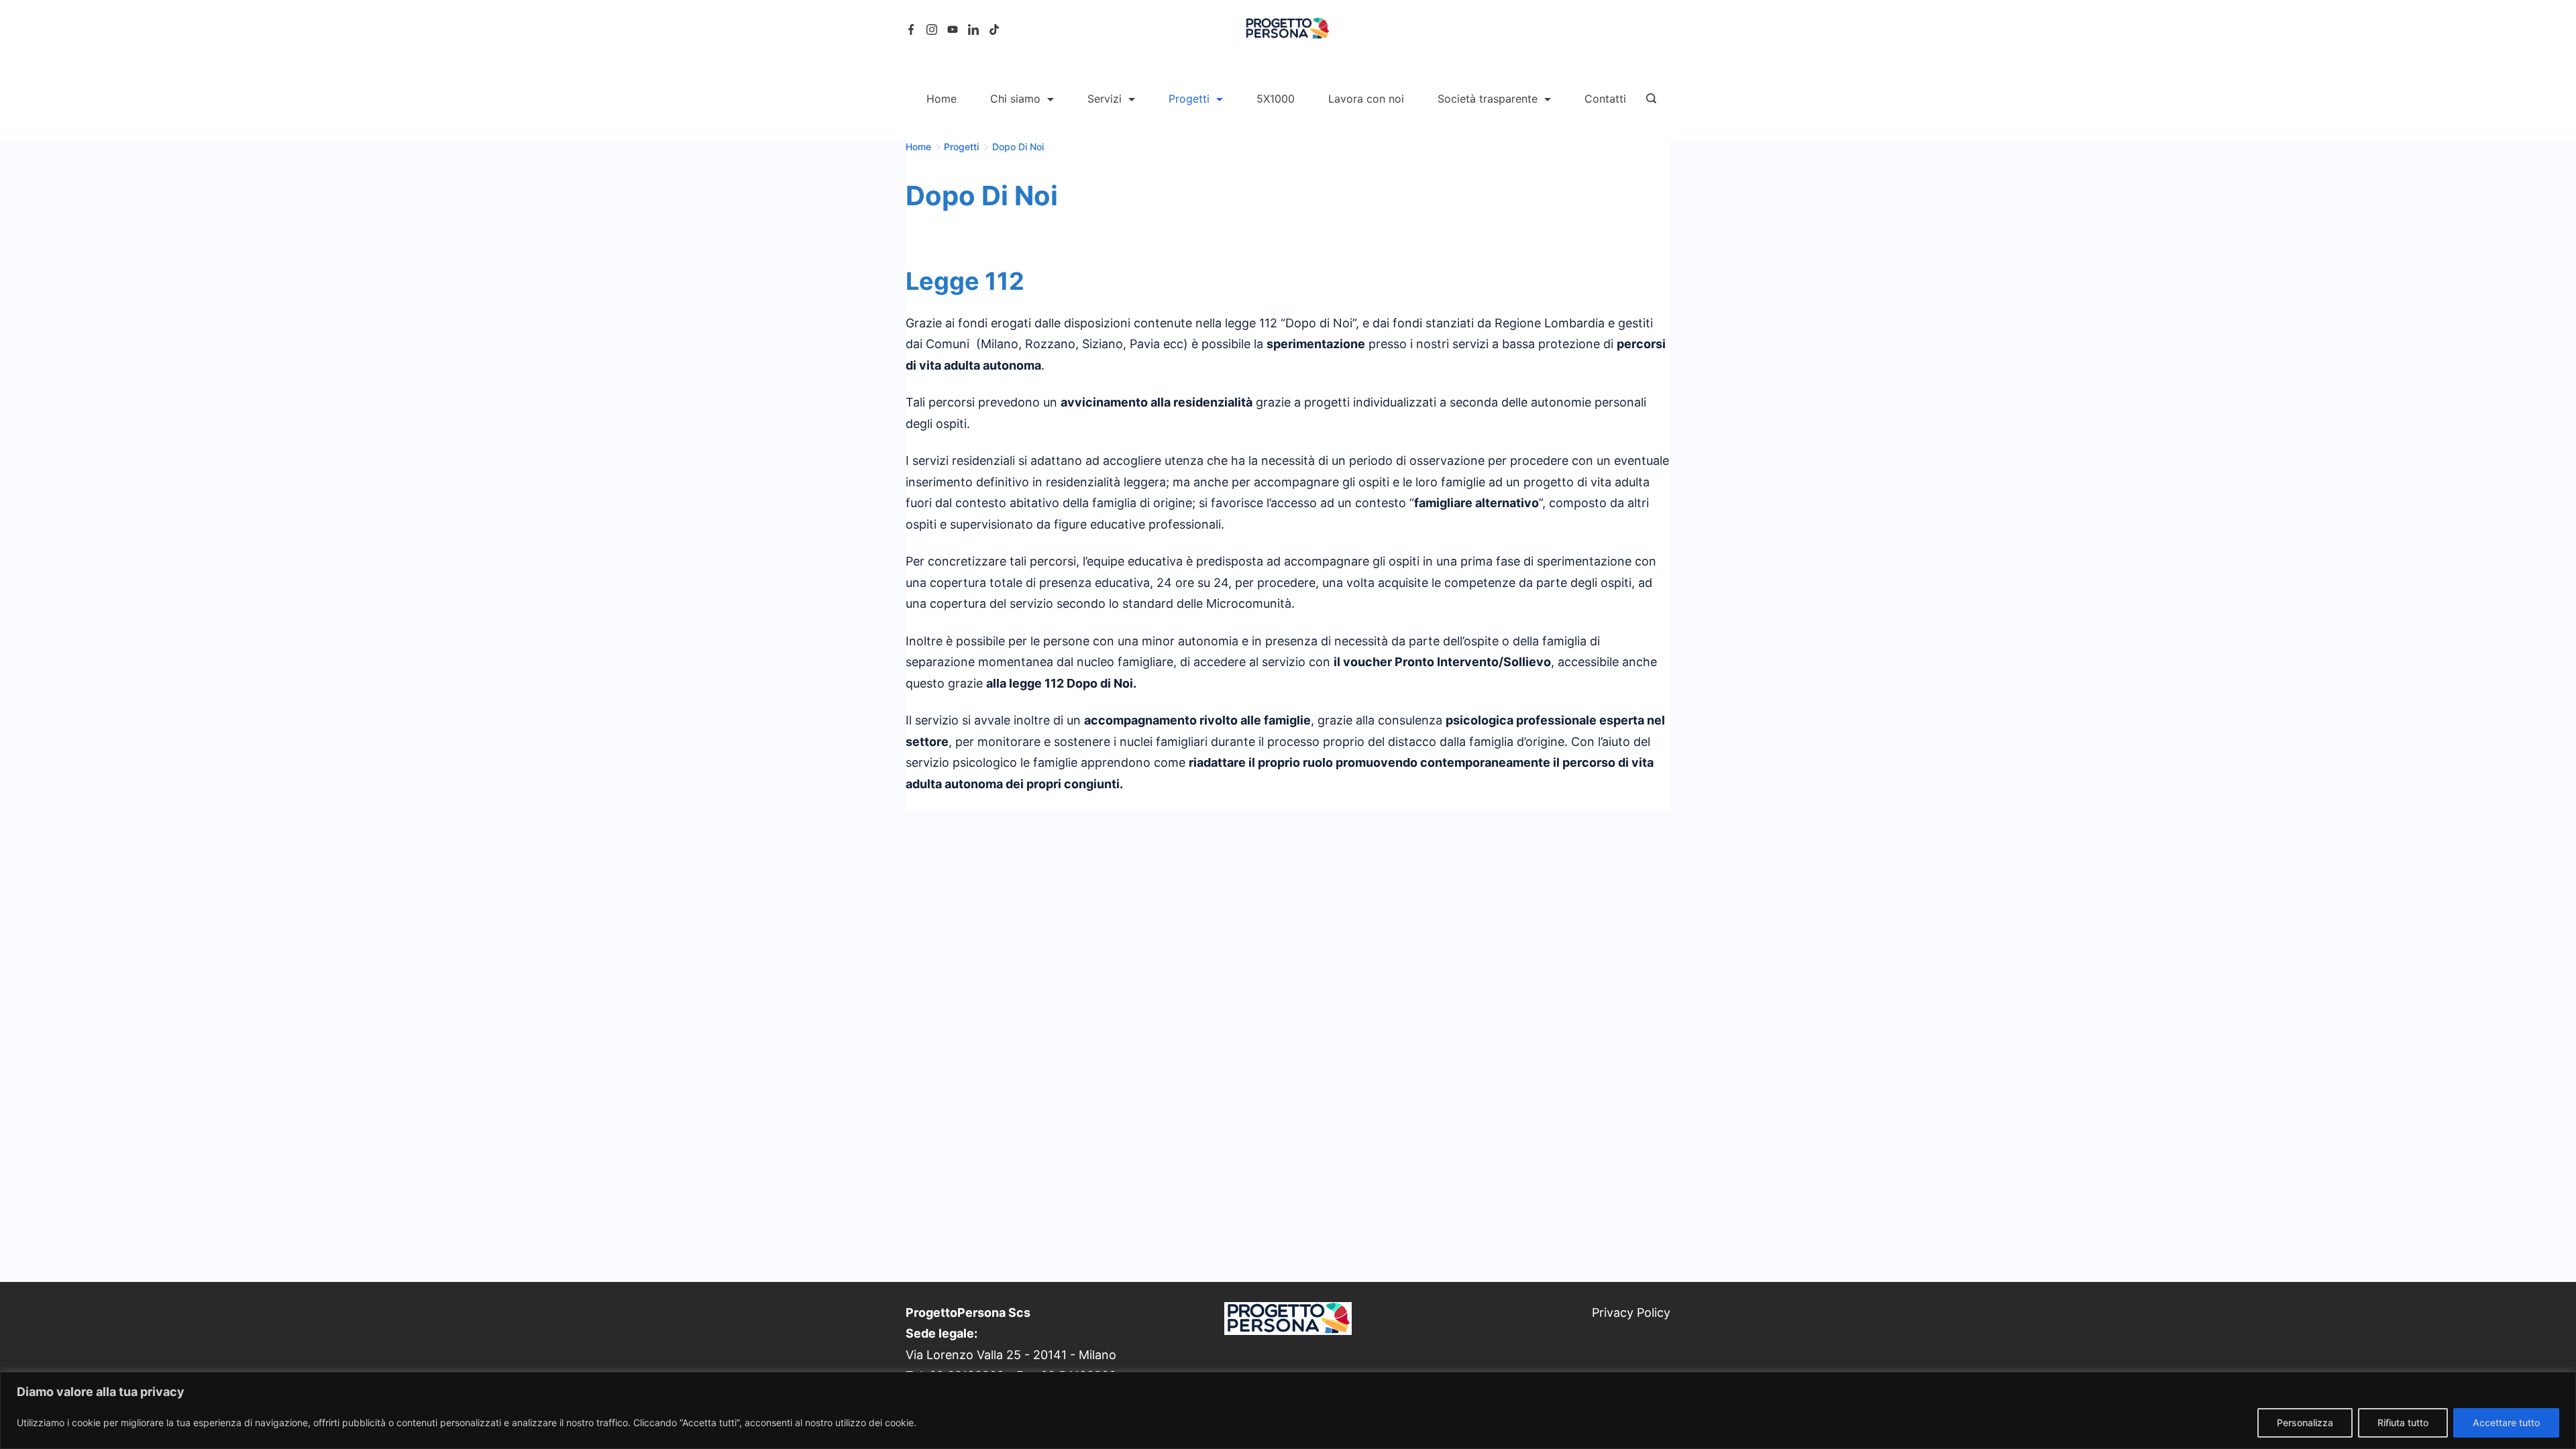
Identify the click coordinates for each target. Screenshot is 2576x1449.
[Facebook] (911, 30)
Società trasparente (1488, 99)
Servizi (1105, 99)
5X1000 (1276, 99)
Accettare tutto (2506, 1423)
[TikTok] (994, 30)
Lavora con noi (1366, 99)
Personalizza (2305, 1423)
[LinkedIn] (973, 30)
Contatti (1605, 99)
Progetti (1189, 99)
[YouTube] (953, 30)
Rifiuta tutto (2403, 1423)
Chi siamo (1015, 99)
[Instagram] (932, 30)
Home (942, 99)
